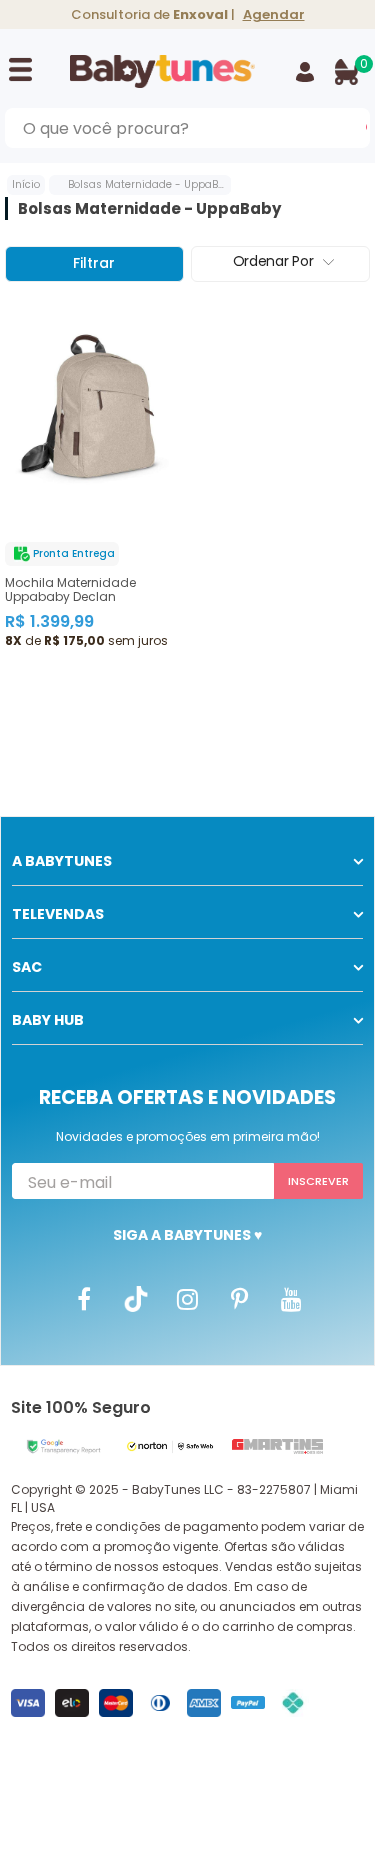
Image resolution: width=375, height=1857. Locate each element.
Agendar (274, 14)
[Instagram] (188, 1298)
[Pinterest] (240, 1298)
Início (26, 184)
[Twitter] (136, 1298)
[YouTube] (292, 1298)
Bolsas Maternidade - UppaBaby (153, 184)
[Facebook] (84, 1298)
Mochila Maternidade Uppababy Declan (70, 590)
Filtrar (94, 263)
